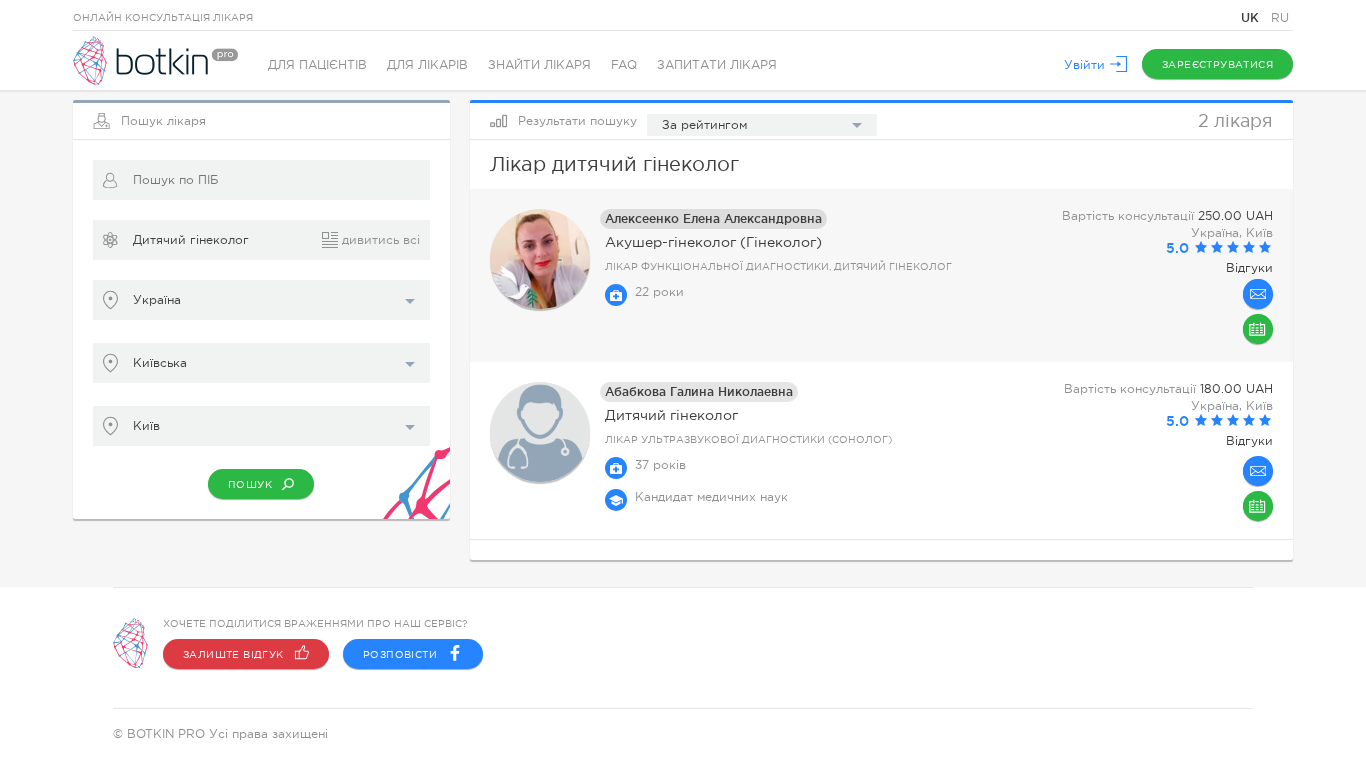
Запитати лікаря (717, 65)
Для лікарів (427, 65)
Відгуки (1249, 268)
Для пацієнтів (317, 65)
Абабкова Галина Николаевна (699, 391)
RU (1280, 18)
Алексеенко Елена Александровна (713, 218)
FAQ (624, 65)
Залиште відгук (233, 654)
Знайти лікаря (539, 65)
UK (1252, 17)
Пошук (250, 484)
